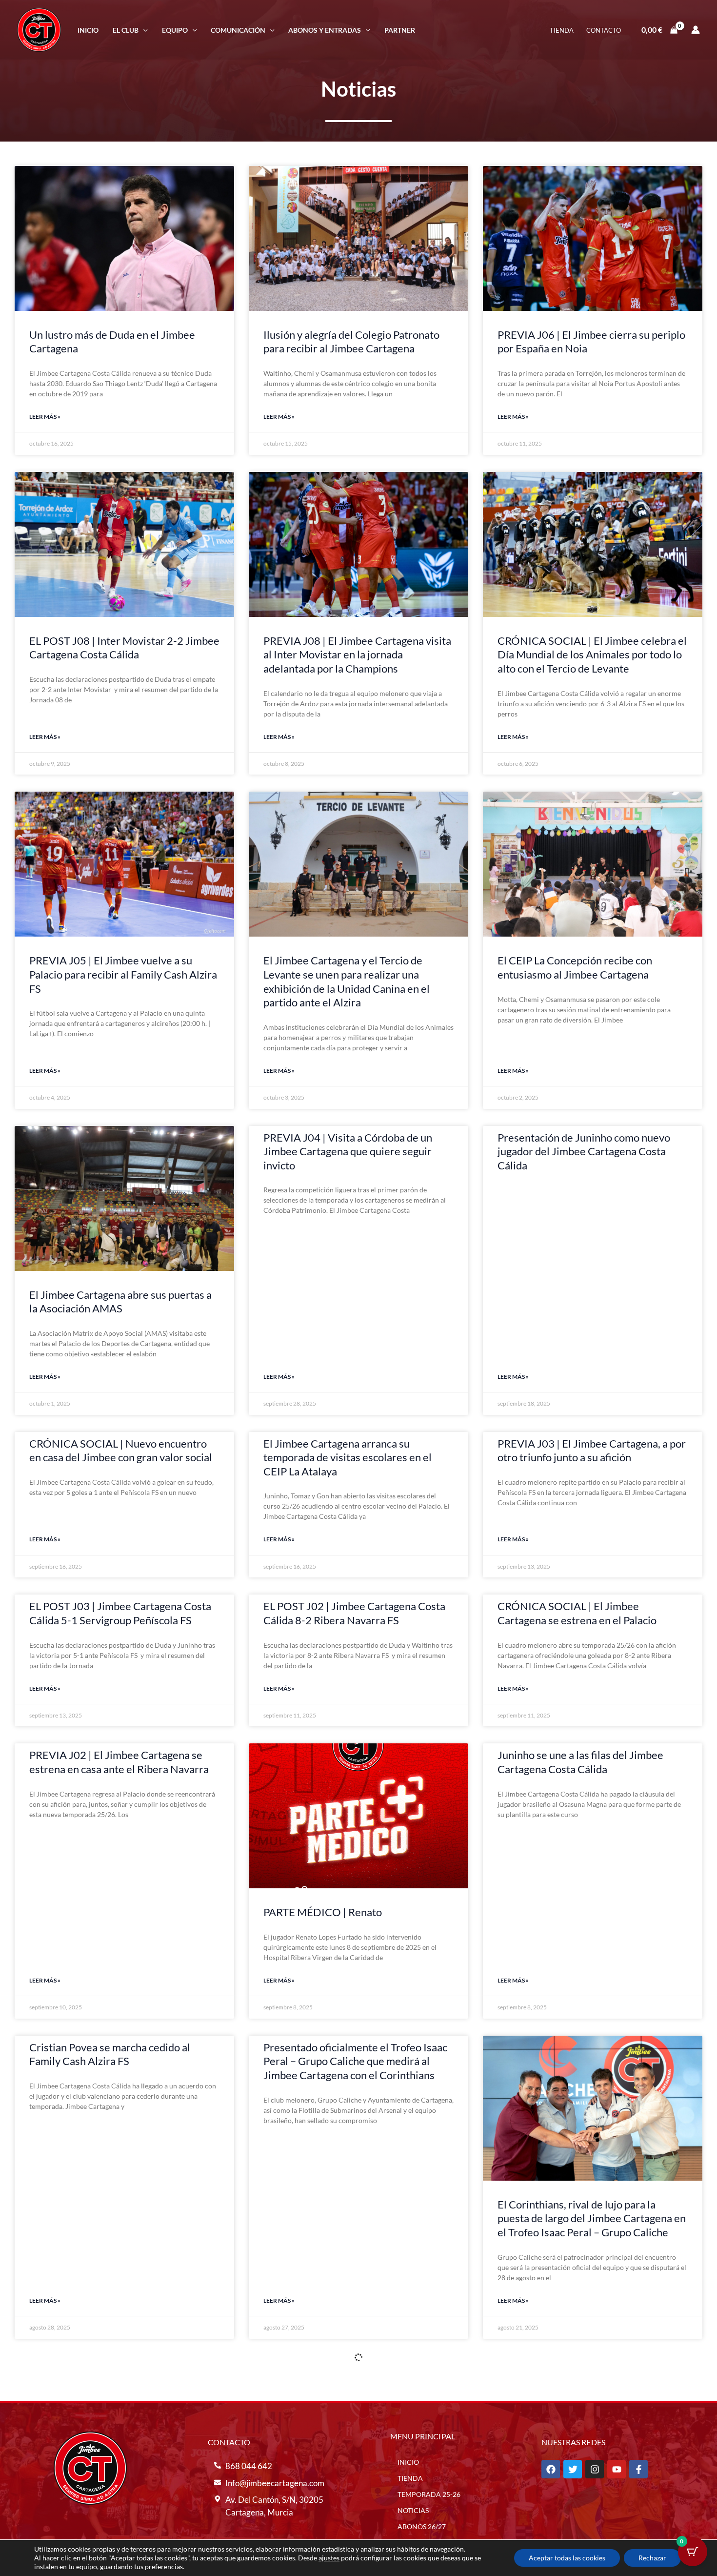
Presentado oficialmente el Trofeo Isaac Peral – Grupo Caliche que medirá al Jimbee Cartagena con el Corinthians (355, 2061)
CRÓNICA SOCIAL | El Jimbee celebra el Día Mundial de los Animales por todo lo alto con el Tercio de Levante (592, 654)
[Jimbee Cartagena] (39, 29)
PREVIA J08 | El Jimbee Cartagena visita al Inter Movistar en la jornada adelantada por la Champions (357, 654)
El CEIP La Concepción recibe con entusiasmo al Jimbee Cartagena (575, 967)
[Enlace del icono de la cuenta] (696, 30)
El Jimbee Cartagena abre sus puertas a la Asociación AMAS (120, 1302)
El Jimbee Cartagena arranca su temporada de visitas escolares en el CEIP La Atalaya (348, 1457)
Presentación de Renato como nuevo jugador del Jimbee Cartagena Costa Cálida (348, 2381)
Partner (400, 30)
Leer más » (45, 417)
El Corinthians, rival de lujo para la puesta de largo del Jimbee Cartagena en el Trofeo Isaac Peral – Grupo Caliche (592, 2218)
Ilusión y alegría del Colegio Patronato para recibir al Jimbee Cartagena (351, 342)
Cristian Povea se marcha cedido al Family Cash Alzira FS (110, 2054)
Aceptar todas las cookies (567, 2558)
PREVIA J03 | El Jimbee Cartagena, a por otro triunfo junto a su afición (592, 1451)
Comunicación (238, 30)
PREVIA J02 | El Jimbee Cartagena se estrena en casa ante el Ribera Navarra (119, 1762)
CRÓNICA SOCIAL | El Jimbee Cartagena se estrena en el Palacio (577, 1613)
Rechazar (652, 2558)
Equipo (175, 30)
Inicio (88, 30)
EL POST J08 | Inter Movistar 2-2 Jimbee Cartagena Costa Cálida (124, 648)
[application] (143, 30)
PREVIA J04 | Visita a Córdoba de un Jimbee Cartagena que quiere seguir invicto (348, 1151)
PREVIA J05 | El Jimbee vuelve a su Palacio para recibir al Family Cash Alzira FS (123, 974)
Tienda (562, 30)
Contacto (604, 30)
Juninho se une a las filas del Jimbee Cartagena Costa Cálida (580, 1762)
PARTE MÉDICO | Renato (323, 1912)
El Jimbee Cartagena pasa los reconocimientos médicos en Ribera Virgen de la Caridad (112, 2530)
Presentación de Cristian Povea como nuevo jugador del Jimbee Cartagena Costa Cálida (116, 2381)
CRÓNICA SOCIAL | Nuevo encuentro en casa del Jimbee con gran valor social (121, 1451)
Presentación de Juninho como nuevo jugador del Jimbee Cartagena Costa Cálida (584, 1151)
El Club (126, 30)
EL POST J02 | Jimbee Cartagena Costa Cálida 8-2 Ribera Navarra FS (354, 1613)
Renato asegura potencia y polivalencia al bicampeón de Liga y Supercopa (588, 2374)
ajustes (329, 2558)
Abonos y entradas (325, 30)
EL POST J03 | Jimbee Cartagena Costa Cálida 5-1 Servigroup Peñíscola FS (120, 1613)
